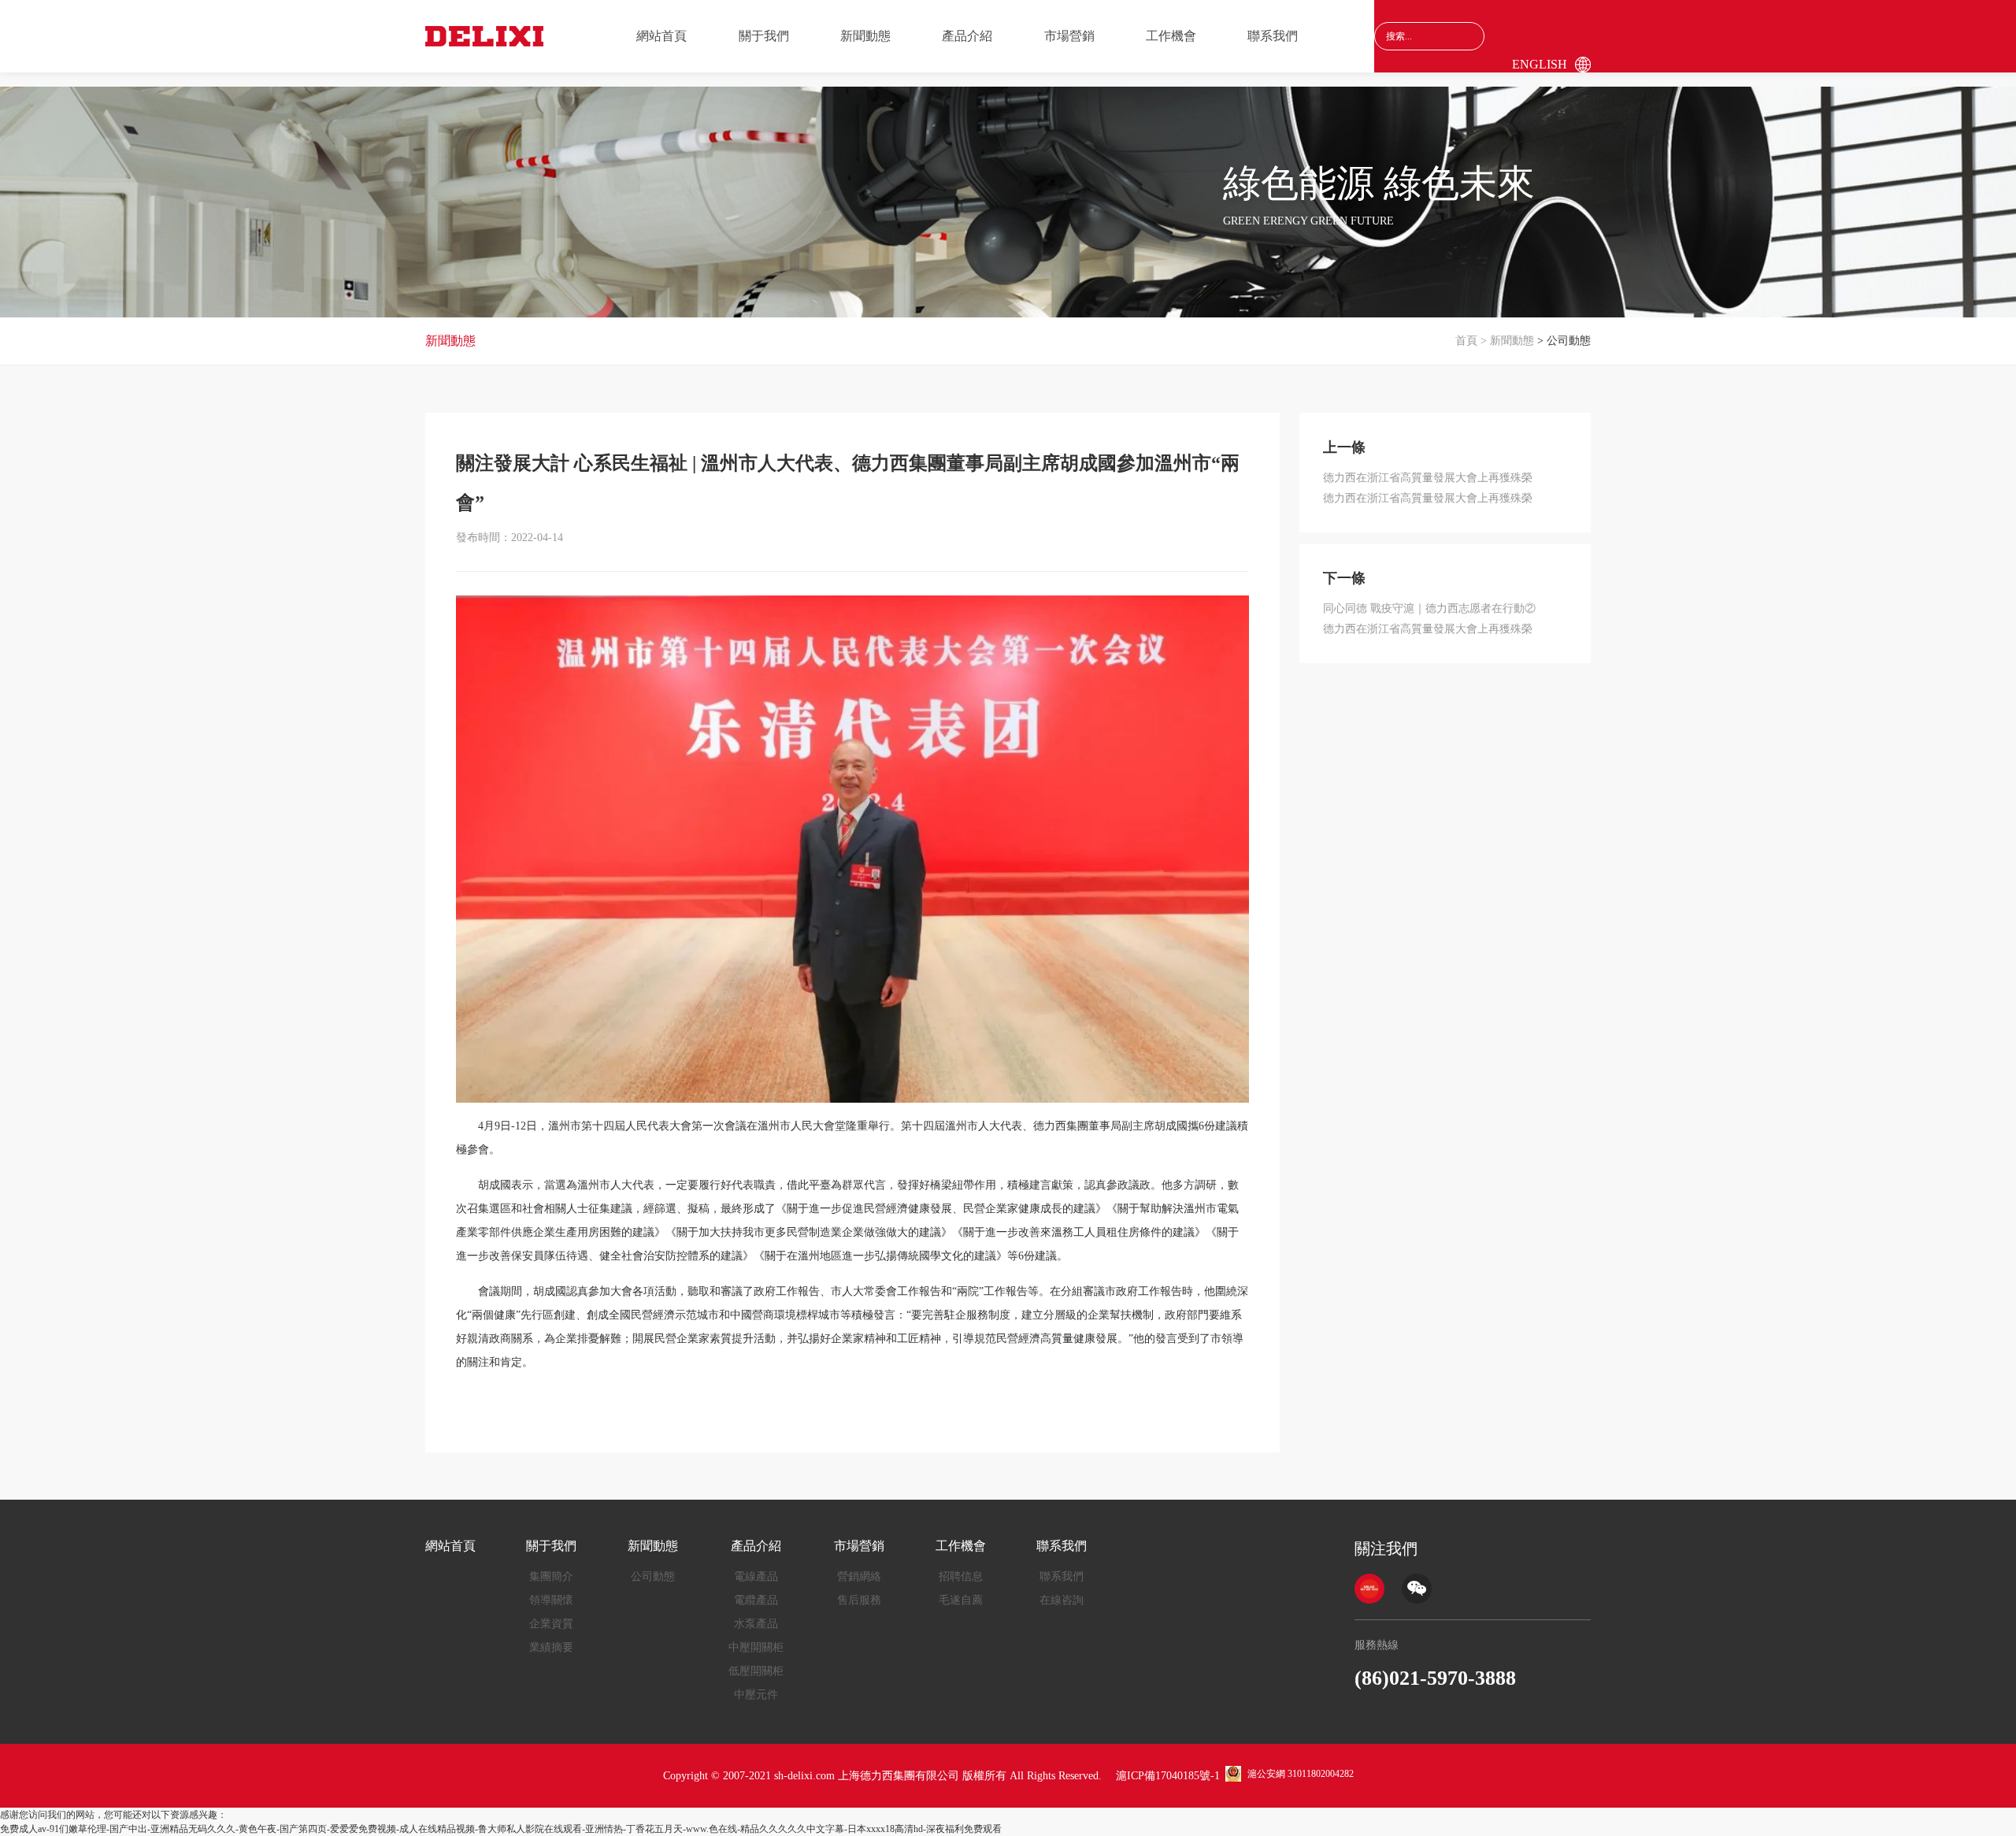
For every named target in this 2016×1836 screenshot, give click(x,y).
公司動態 (653, 1576)
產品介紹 (967, 36)
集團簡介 (551, 1576)
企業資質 (551, 1624)
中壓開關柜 (756, 1647)
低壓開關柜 (756, 1671)
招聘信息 (961, 1576)
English (1540, 64)
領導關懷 (551, 1600)
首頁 (1466, 341)
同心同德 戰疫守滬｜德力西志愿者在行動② (1429, 608)
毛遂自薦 (961, 1600)
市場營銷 (1069, 36)
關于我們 (764, 36)
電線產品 (756, 1576)
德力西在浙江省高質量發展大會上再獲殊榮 (1428, 478)
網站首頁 (661, 36)
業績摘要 (551, 1647)
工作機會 (1171, 36)
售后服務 (859, 1600)
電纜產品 (756, 1600)
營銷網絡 (859, 1576)
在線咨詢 (1062, 1600)
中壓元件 (756, 1695)
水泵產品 (756, 1624)
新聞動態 (865, 36)
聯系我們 (1273, 36)
